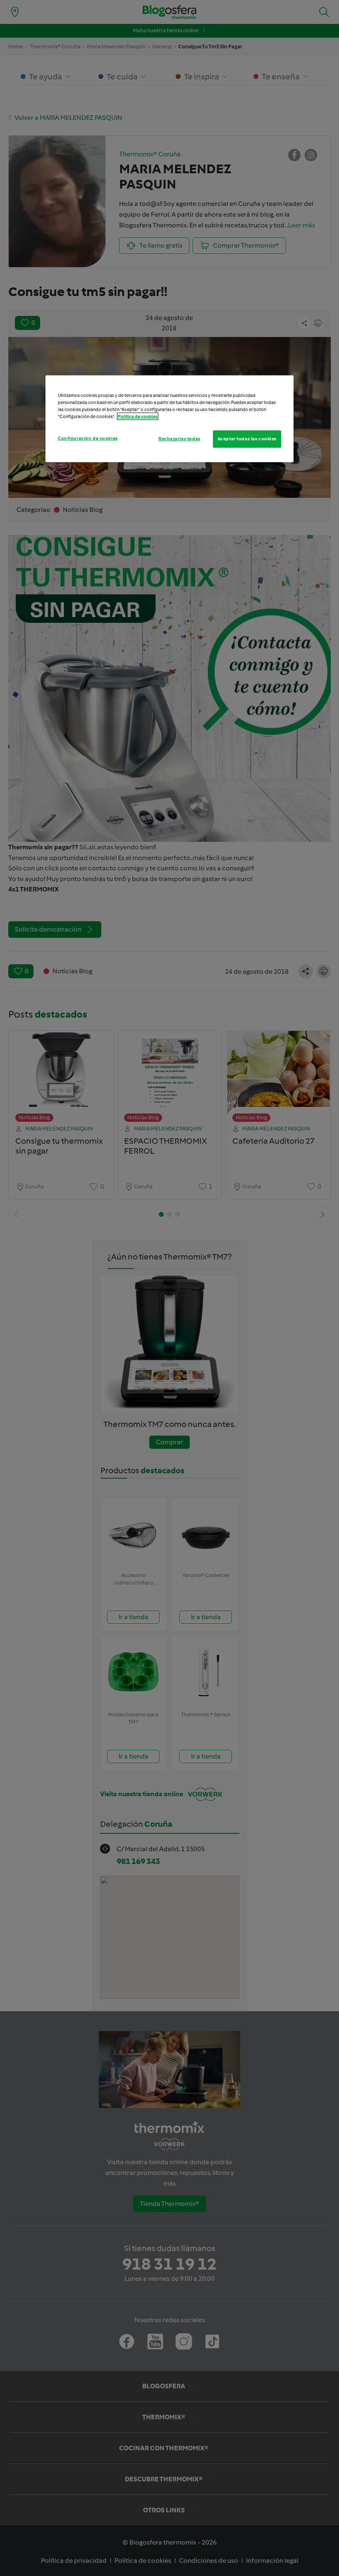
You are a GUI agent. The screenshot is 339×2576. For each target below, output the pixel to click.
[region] (169, 418)
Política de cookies (138, 416)
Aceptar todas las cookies (247, 438)
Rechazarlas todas (179, 438)
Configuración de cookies (88, 438)
